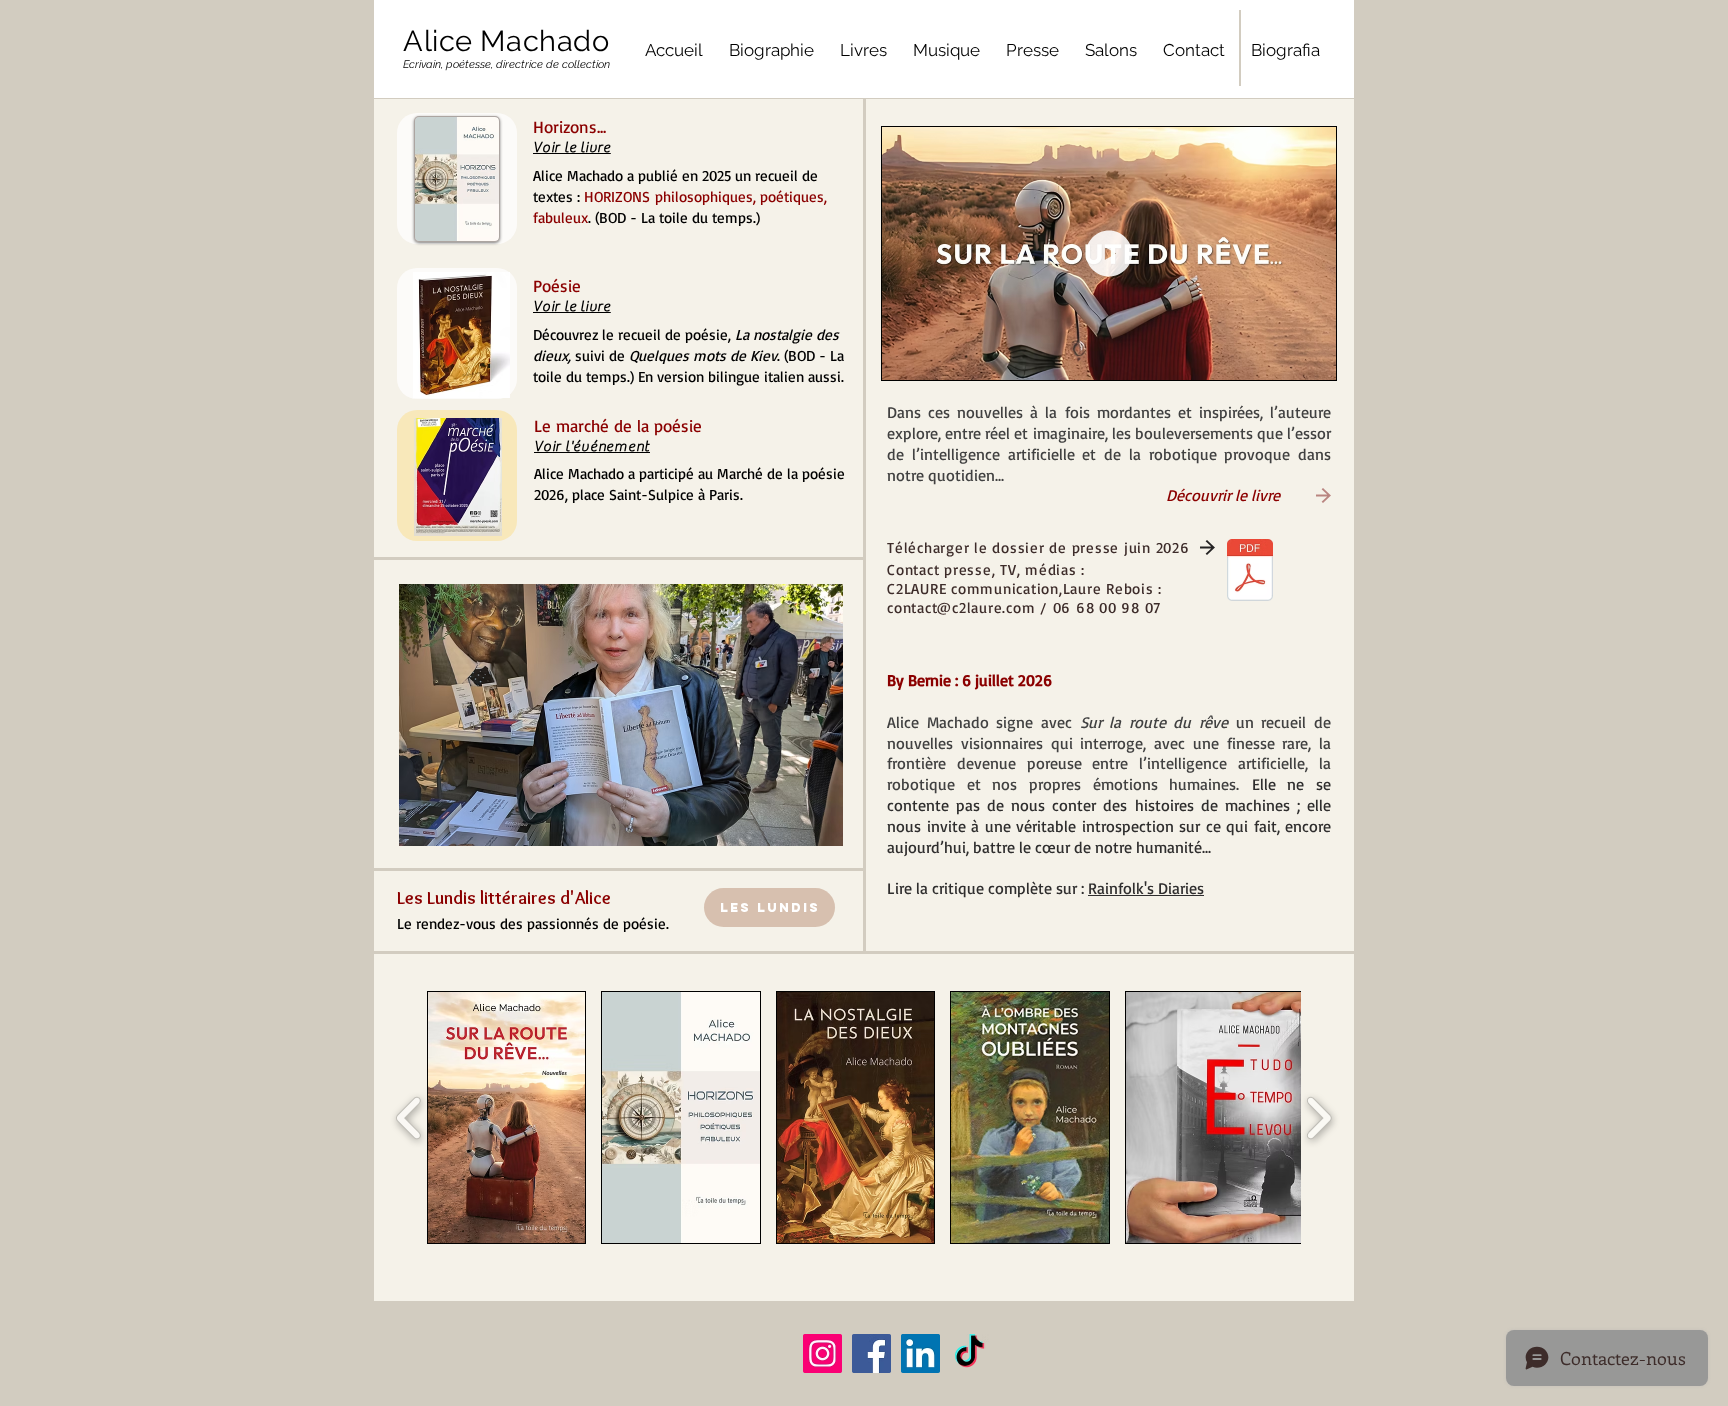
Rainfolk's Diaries (1146, 888)
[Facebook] (871, 1353)
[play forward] (1318, 1118)
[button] (570, 715)
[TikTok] (969, 1353)
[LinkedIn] (920, 1353)
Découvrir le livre (1083, 495)
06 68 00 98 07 (1107, 607)
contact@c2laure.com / (970, 607)
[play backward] (409, 1118)
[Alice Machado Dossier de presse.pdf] (1250, 572)
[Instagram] (822, 1353)
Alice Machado (506, 41)
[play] (789, 600)
